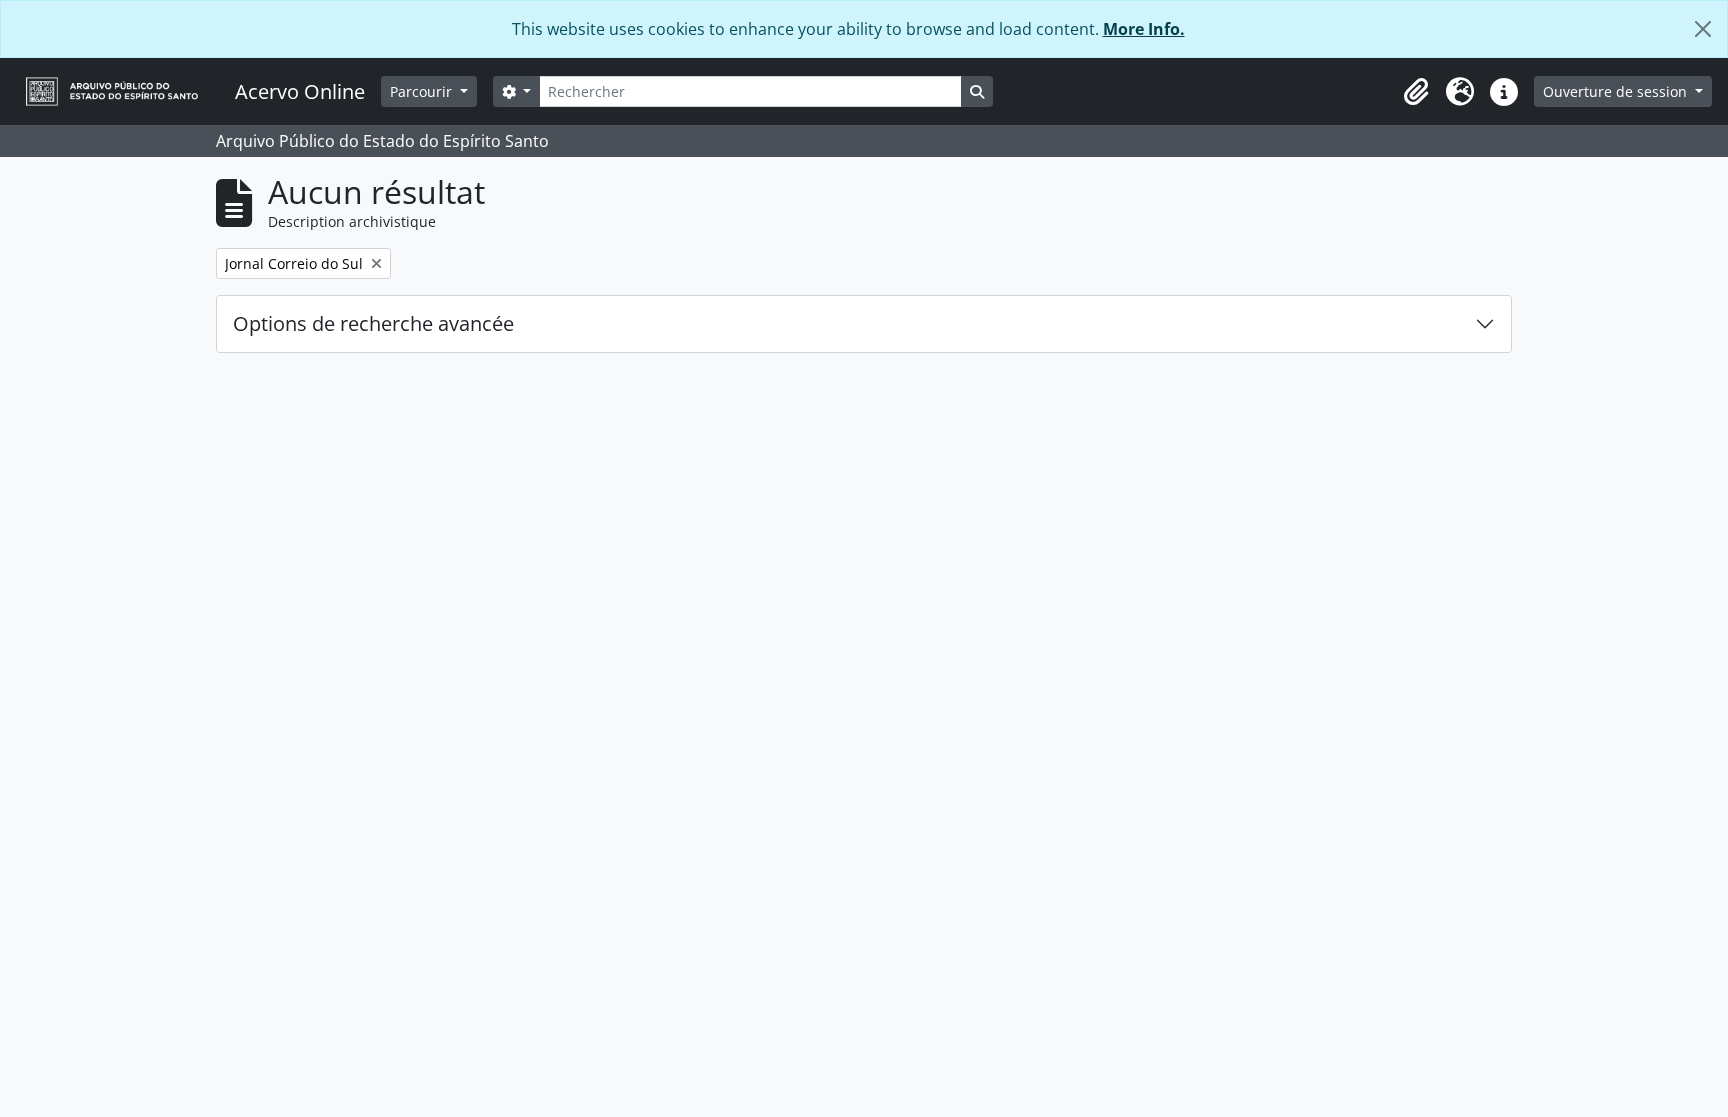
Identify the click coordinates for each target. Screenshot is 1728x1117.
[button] (1416, 92)
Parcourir (423, 91)
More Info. (1144, 29)
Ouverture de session (1617, 91)
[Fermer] (1703, 29)
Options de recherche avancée (373, 323)
